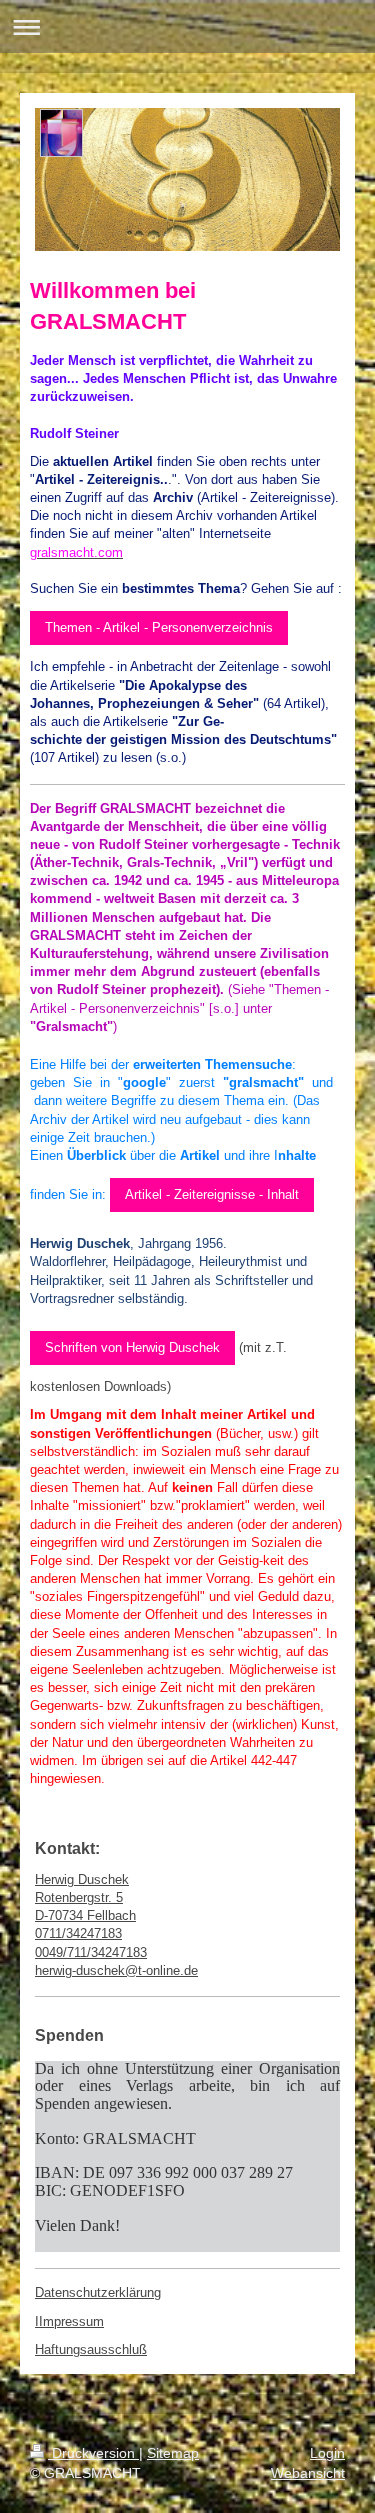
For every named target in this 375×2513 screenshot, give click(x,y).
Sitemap (173, 2453)
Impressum (71, 2321)
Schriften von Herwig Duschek (132, 1347)
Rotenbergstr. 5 (79, 1897)
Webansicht (308, 2473)
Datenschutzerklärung (98, 2292)
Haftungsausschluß (91, 2349)
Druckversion (93, 2453)
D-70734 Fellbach (85, 1915)
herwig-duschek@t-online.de (116, 1970)
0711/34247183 (78, 1933)
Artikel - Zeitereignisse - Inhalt (212, 1194)
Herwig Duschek (82, 1879)
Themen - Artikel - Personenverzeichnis (159, 627)
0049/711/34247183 (91, 1952)
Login (327, 2453)
